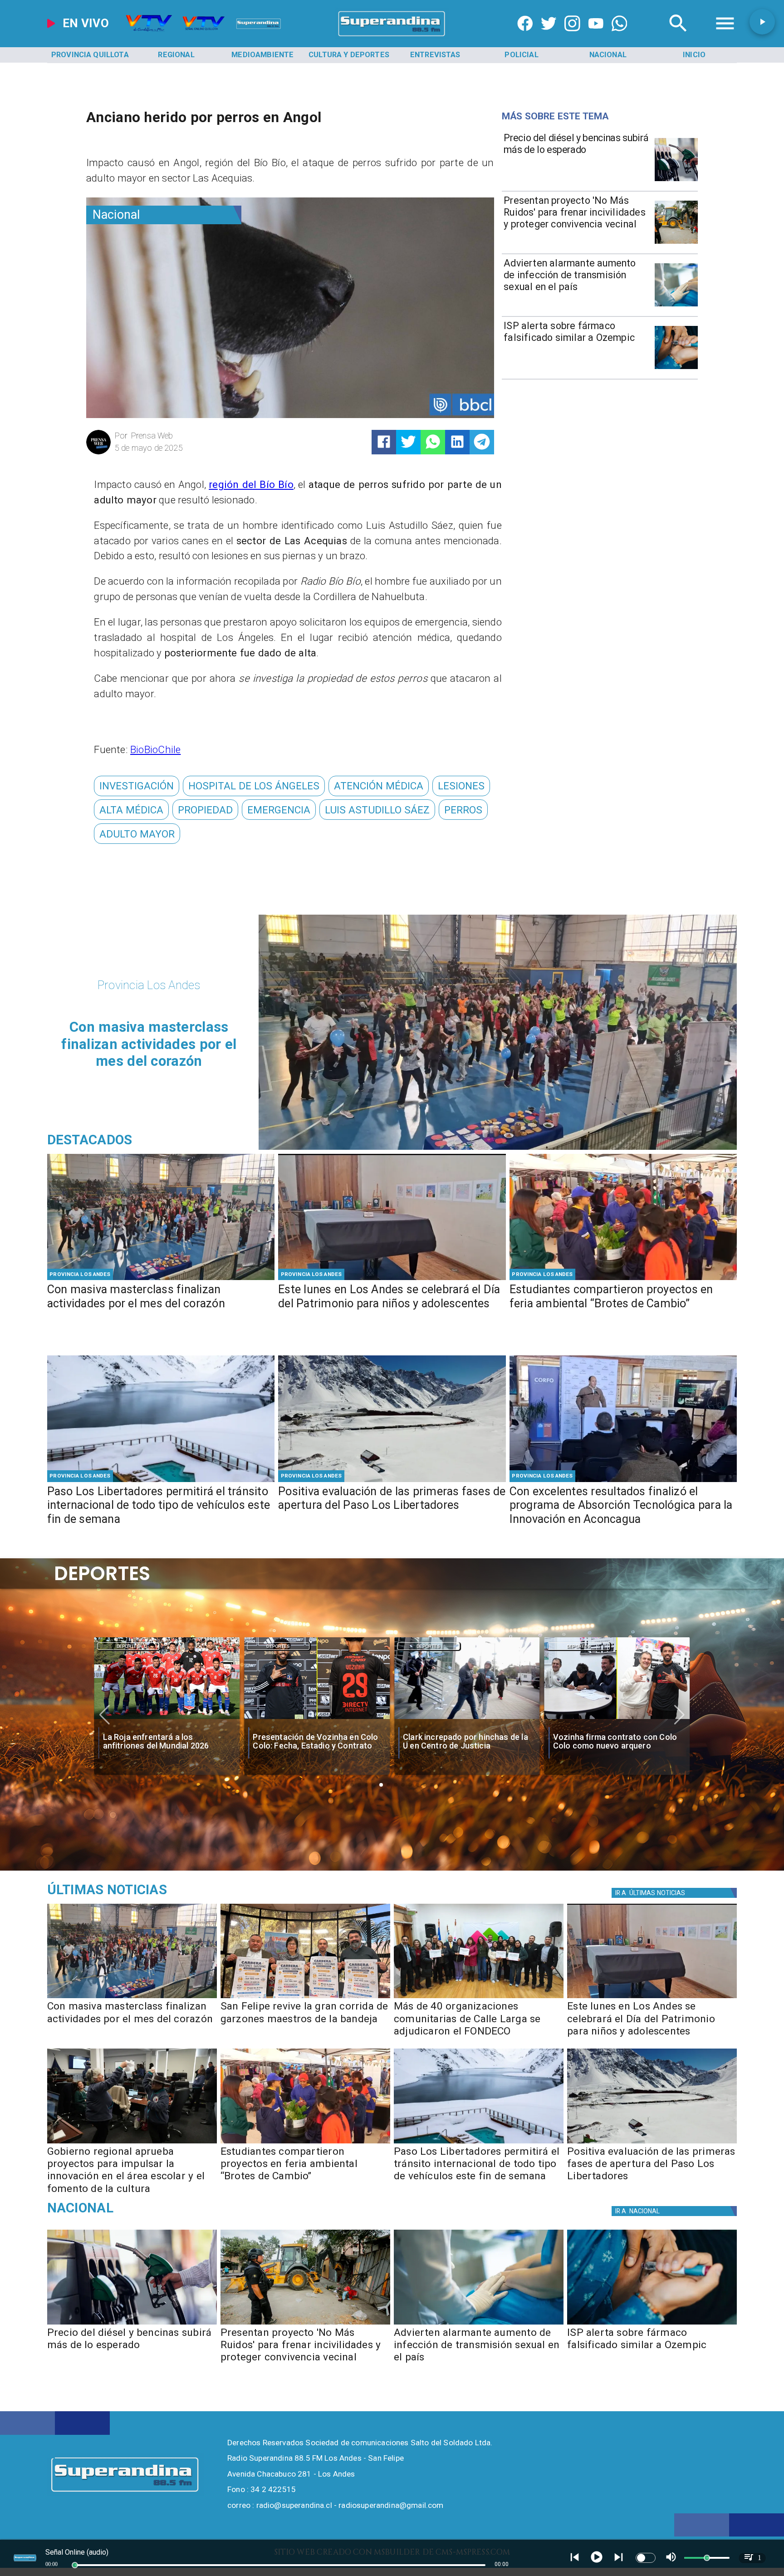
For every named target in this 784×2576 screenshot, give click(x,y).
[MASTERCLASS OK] (161, 1279)
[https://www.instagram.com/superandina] (572, 37)
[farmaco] (676, 368)
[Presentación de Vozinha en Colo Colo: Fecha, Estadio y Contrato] (167, 1719)
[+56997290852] (620, 37)
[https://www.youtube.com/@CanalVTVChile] (596, 37)
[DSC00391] (132, 2143)
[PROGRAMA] (623, 1481)
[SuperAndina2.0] (392, 37)
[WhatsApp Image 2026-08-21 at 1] (305, 1998)
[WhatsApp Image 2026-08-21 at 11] (479, 1998)
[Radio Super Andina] (678, 37)
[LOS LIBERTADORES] (392, 1481)
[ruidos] (676, 243)
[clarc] (617, 1719)
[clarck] (317, 1719)
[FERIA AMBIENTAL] (623, 1279)
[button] (137, 786)
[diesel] (676, 180)
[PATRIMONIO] (392, 1279)
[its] (676, 306)
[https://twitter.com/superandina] (549, 37)
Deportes (128, 1646)
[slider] (75, 2565)
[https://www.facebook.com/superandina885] (525, 37)
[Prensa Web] (98, 453)
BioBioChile (155, 749)
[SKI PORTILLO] (161, 1481)
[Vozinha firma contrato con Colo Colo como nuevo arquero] (467, 1719)
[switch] (646, 2558)
